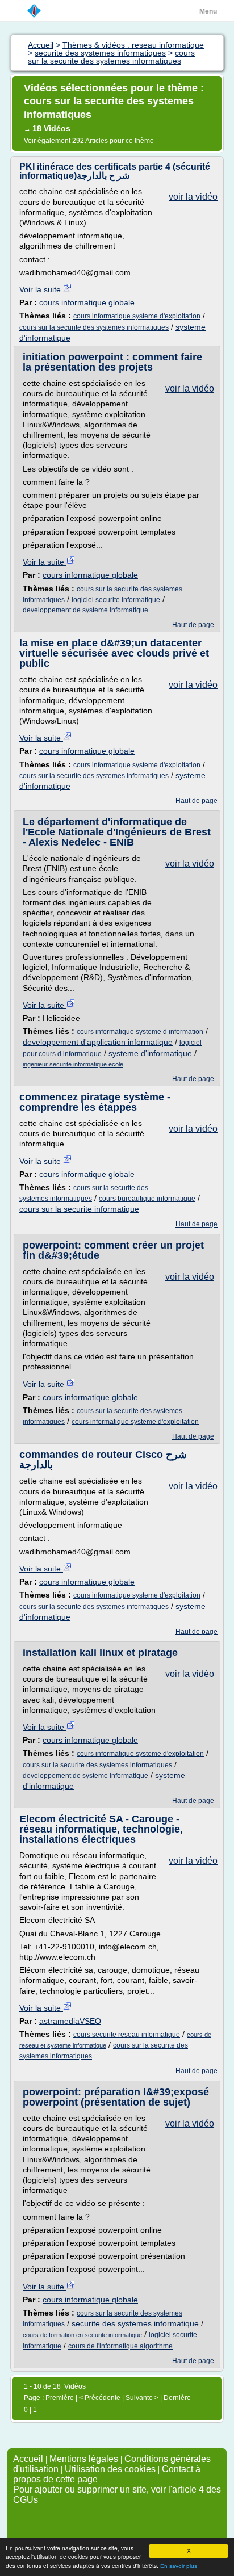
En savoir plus (179, 2566)
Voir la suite (41, 289)
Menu (208, 11)
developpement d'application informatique (98, 1042)
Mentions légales (84, 2459)
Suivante (140, 2398)
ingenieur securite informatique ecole (73, 1064)
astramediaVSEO (70, 2021)
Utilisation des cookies (110, 2469)
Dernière (177, 2398)
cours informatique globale (87, 302)
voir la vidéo (193, 197)
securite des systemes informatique (135, 2323)
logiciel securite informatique (116, 600)
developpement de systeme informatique (85, 610)
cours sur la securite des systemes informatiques (94, 327)
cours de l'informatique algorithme (120, 2346)
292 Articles (90, 141)
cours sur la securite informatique (79, 1209)
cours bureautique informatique (147, 1199)
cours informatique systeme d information (140, 1032)
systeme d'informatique (150, 1053)
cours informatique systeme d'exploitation (137, 316)
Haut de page (193, 625)
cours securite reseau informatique (127, 2035)
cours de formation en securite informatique (82, 2335)
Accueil (28, 2459)
